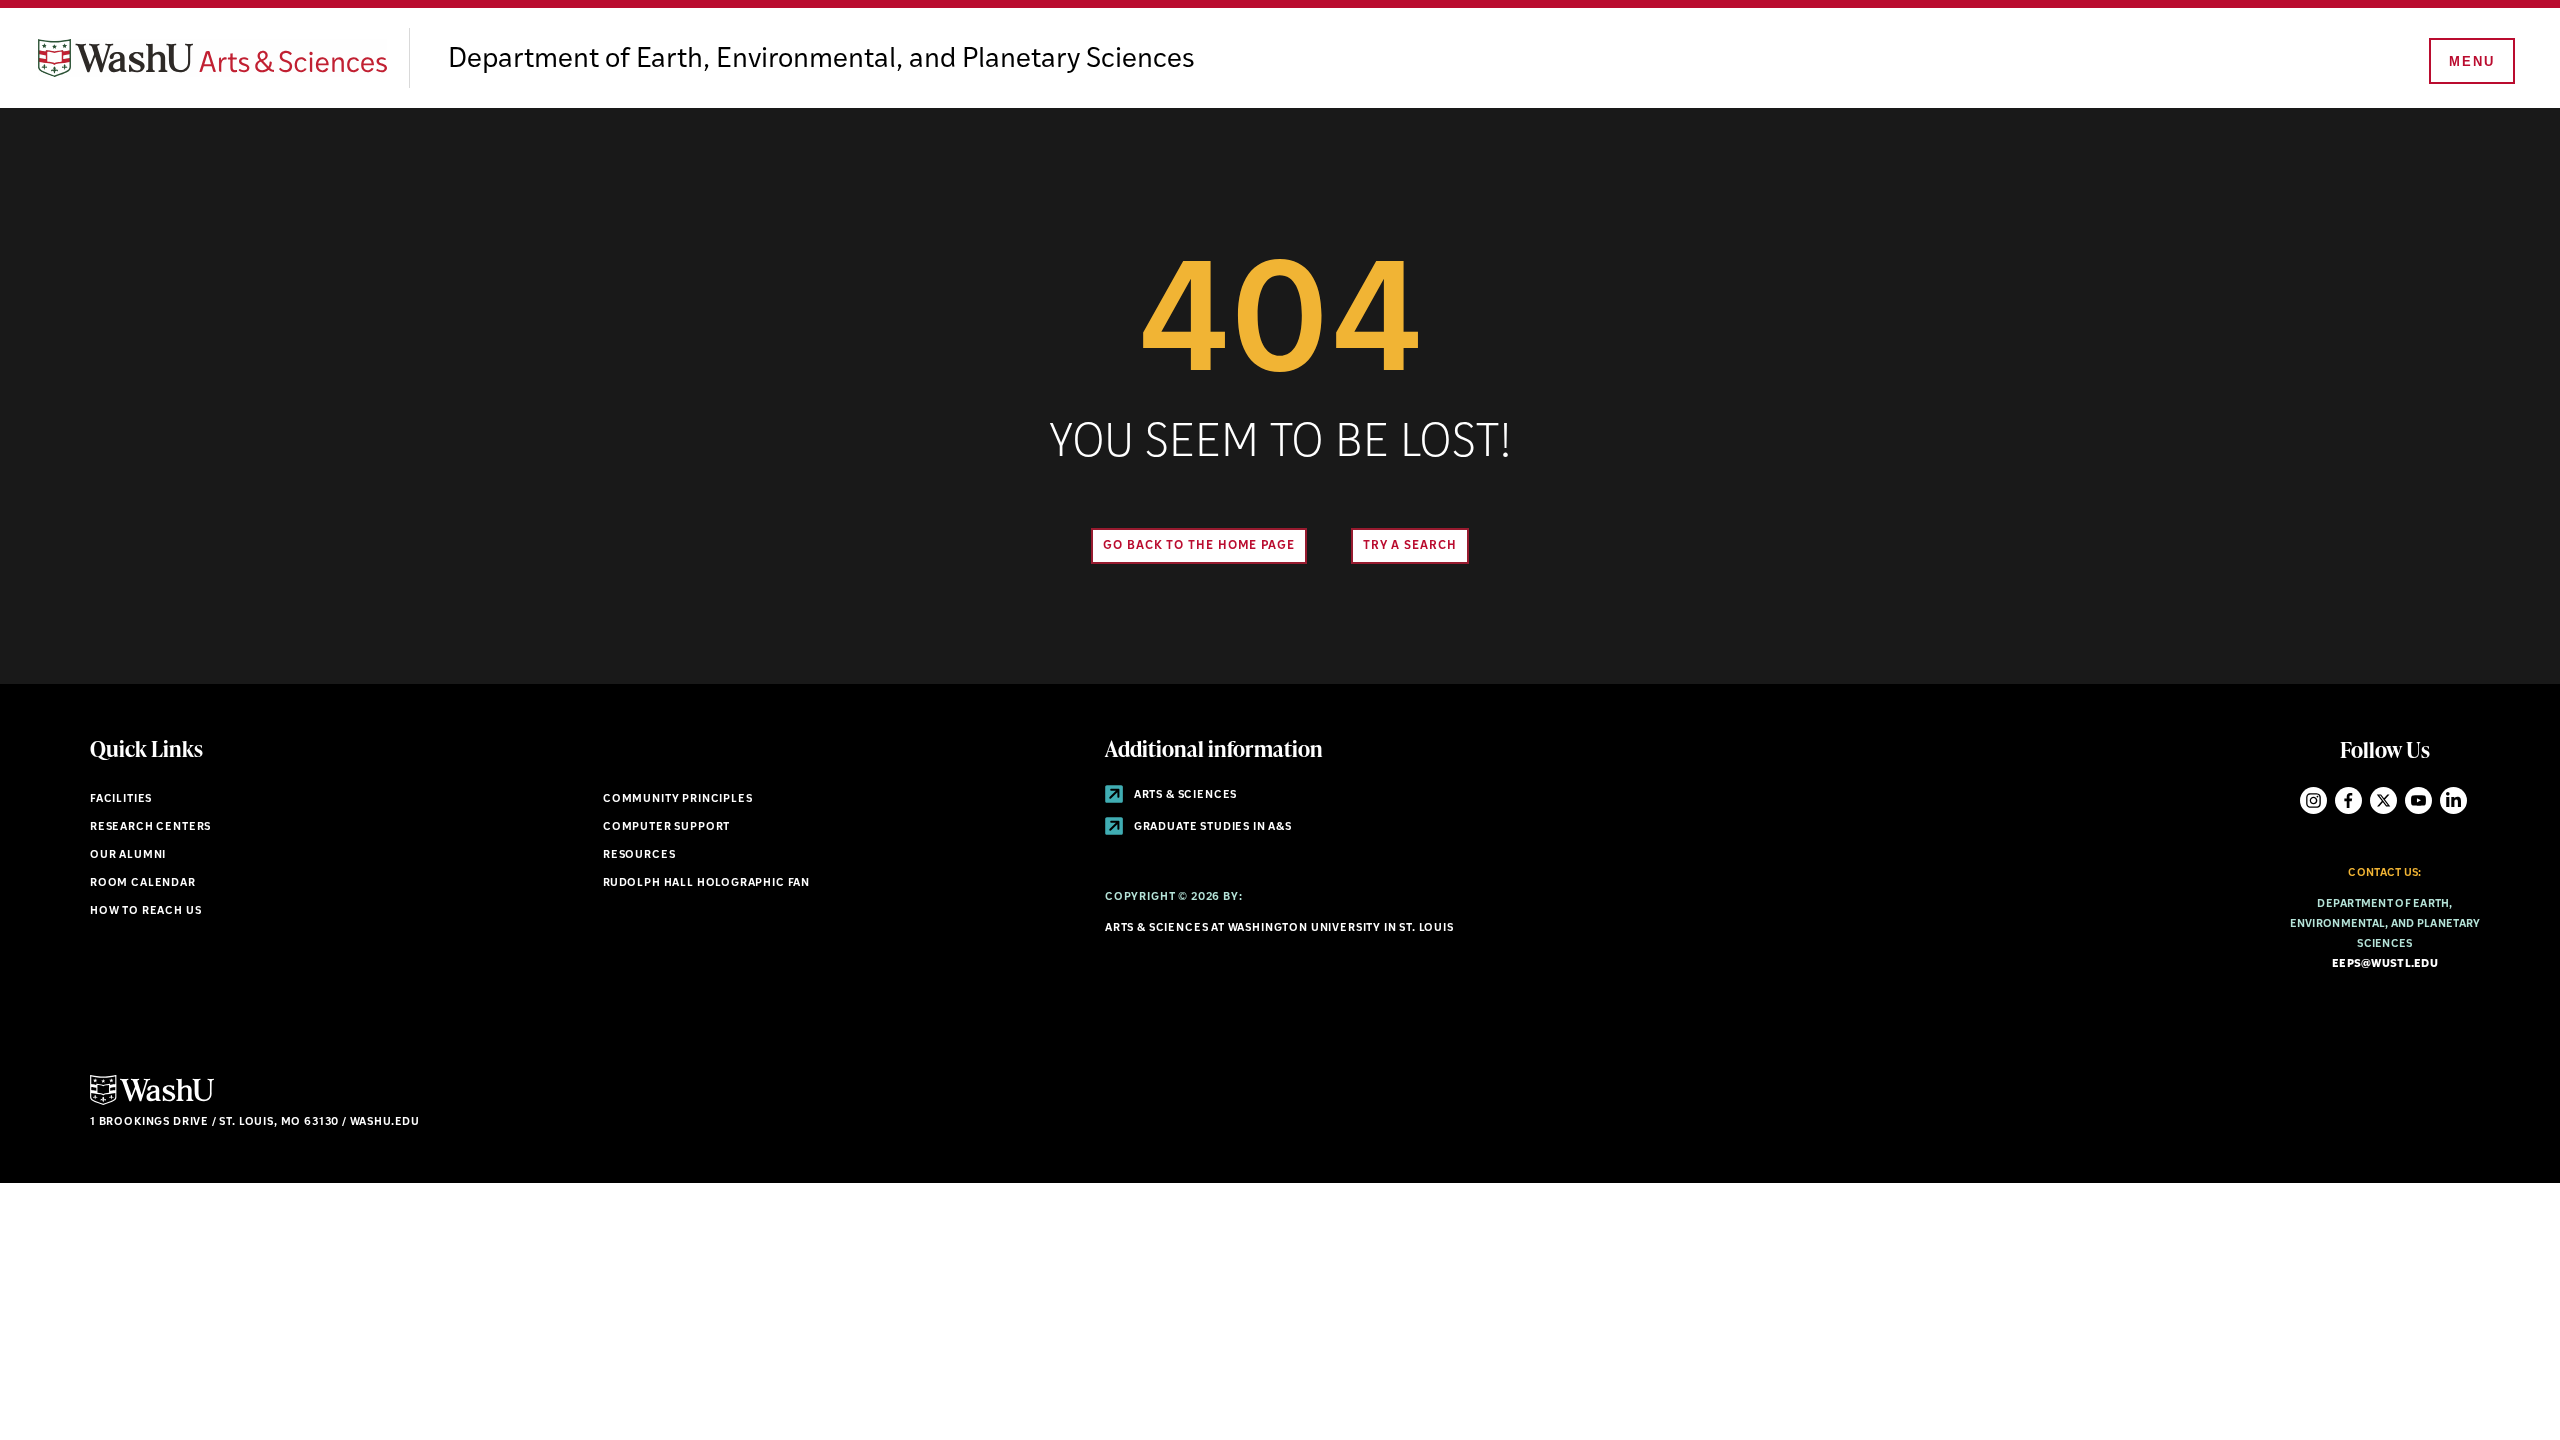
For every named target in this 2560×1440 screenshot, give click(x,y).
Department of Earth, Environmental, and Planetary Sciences (821, 60)
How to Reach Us (145, 911)
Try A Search (1410, 546)
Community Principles (678, 799)
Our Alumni (128, 855)
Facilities (121, 799)
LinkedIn (2453, 800)
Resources (639, 855)
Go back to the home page (1199, 546)
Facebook (2348, 800)
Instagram (2313, 800)
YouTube (2418, 800)
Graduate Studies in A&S (1211, 827)
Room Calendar (143, 883)
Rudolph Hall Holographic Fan (706, 883)
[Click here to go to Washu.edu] (152, 1102)
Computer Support (666, 827)
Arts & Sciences (1184, 795)
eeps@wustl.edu (2385, 964)
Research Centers (150, 827)
